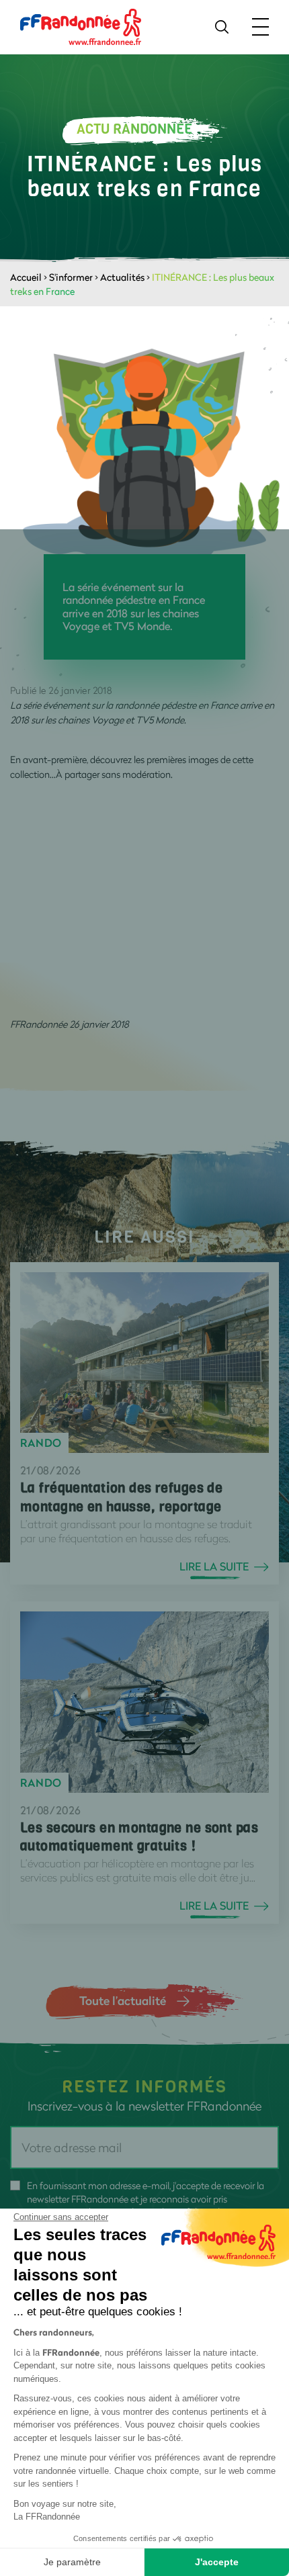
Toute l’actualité (123, 2000)
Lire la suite (214, 1566)
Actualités (122, 277)
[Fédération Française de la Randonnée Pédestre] (81, 26)
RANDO (41, 1443)
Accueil (26, 277)
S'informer (71, 277)
